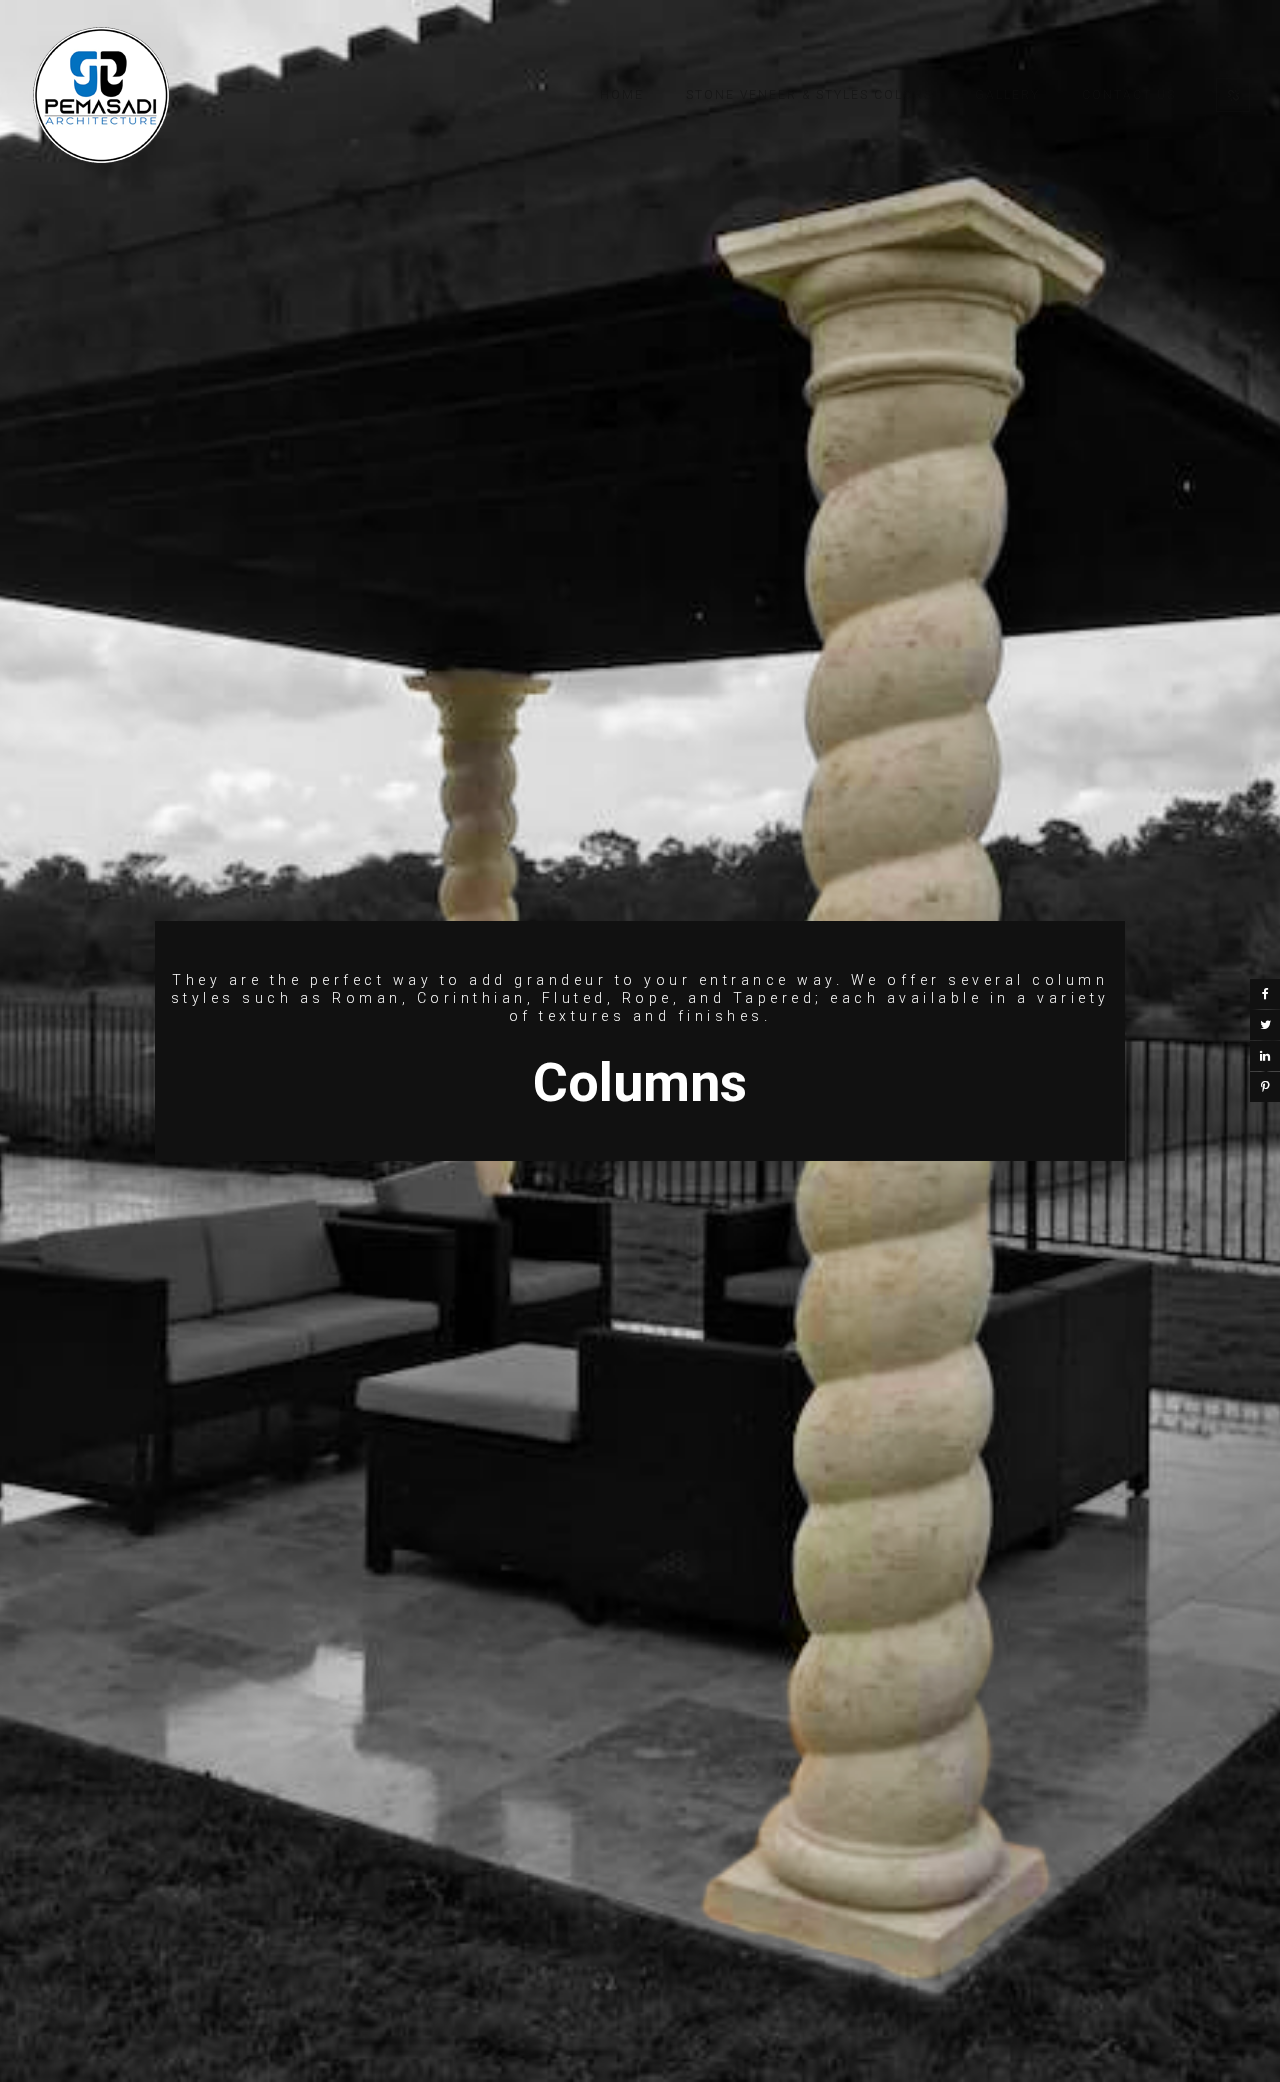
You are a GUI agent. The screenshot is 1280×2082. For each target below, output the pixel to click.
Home (622, 95)
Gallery (1007, 95)
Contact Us (1129, 95)
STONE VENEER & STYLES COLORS (809, 95)
